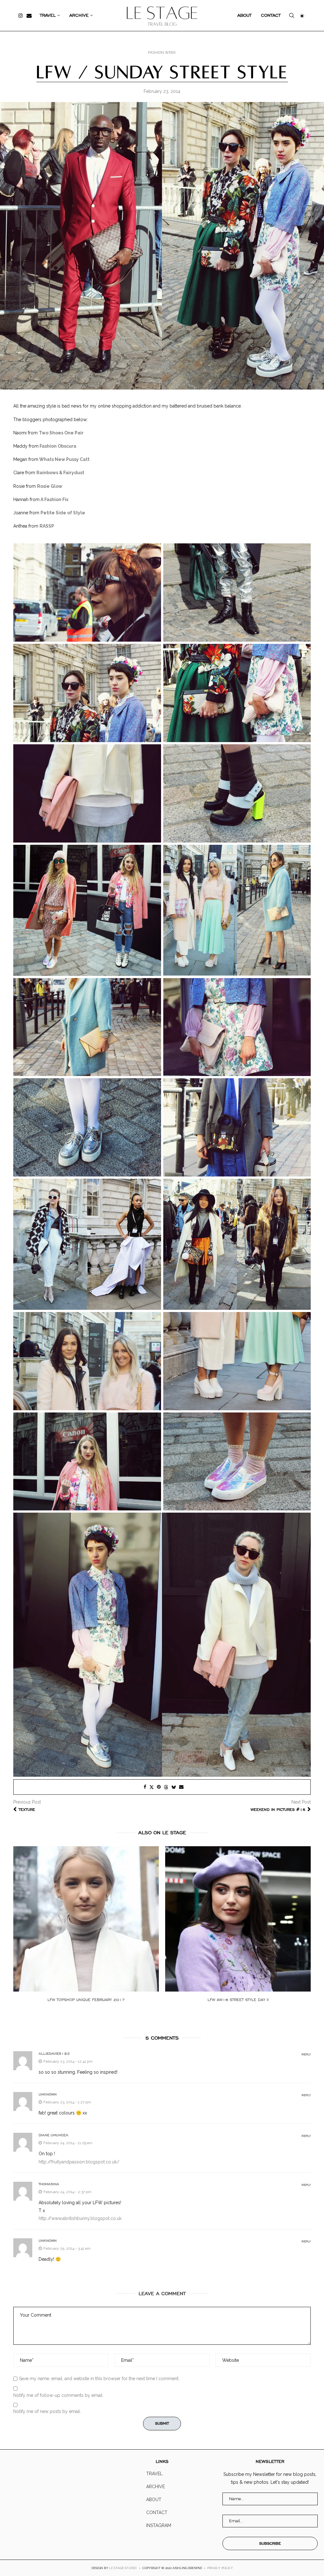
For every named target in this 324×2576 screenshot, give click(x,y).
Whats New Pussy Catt (64, 459)
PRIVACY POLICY (220, 2568)
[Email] (29, 15)
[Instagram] (21, 15)
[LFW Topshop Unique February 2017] (86, 1919)
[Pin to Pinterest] (159, 1787)
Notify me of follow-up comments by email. (58, 2395)
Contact (271, 15)
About (244, 15)
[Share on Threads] (166, 1787)
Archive (79, 15)
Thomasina (49, 2184)
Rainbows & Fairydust (60, 473)
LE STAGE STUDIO (123, 2568)
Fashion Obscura (58, 446)
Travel (48, 15)
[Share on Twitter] (152, 1787)
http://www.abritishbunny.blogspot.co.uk (80, 2218)
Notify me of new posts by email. (47, 2411)
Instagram (159, 2525)
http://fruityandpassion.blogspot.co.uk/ (79, 2162)
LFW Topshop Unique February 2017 (86, 2000)
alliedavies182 (54, 2053)
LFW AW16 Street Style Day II (238, 2000)
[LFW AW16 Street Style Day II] (238, 1919)
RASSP (47, 526)
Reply (306, 2055)
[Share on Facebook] (145, 1787)
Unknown (48, 2094)
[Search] (292, 16)
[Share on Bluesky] (174, 1787)
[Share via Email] (181, 1787)
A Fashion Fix (54, 499)
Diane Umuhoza (53, 2135)
